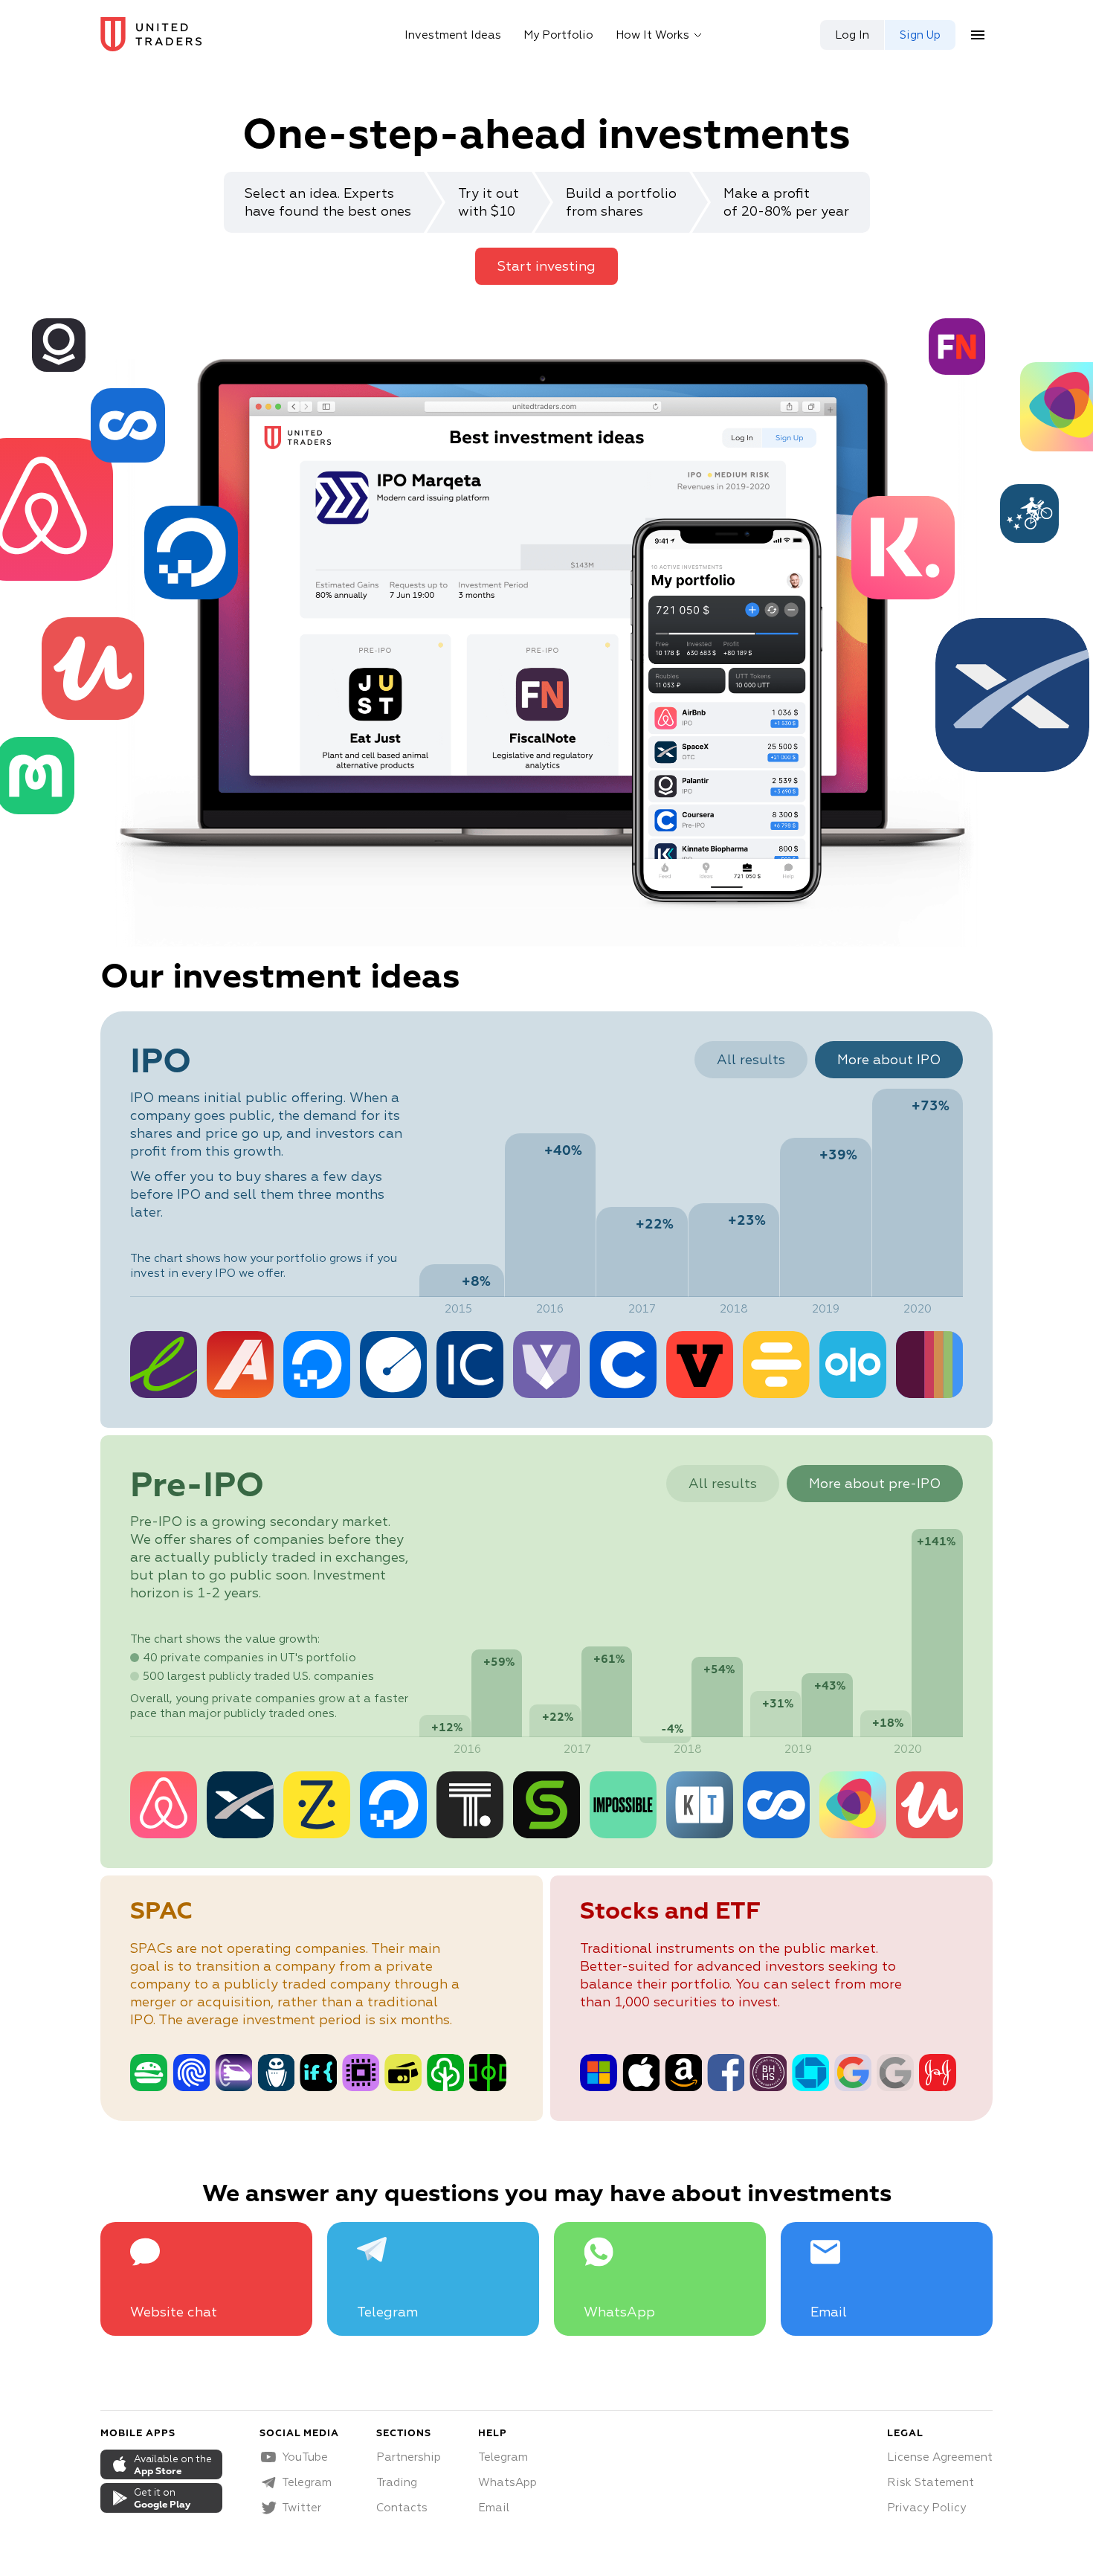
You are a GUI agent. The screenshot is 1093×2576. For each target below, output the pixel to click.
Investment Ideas (453, 35)
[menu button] (978, 35)
